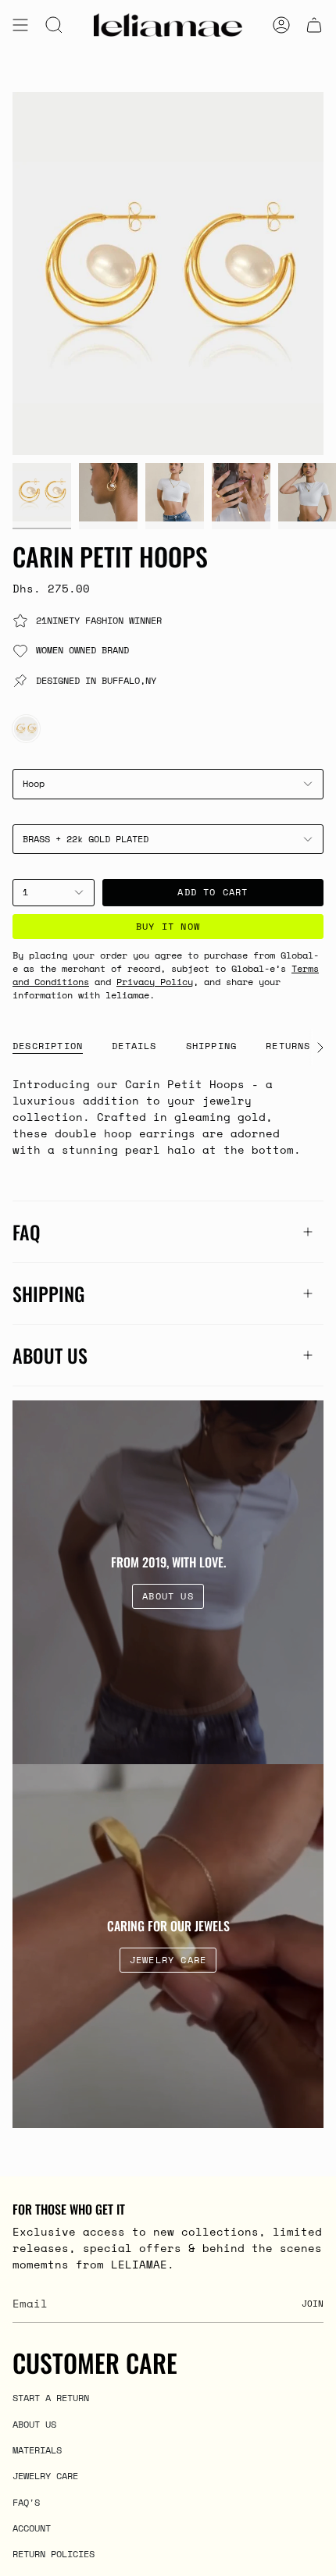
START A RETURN (51, 2397)
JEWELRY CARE (45, 2475)
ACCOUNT (32, 2528)
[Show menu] (20, 25)
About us (50, 1355)
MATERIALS (37, 2450)
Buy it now (168, 926)
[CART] (314, 25)
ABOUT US (34, 2424)
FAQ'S (26, 2502)
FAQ (27, 1232)
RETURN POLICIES (54, 2553)
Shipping (48, 1293)
